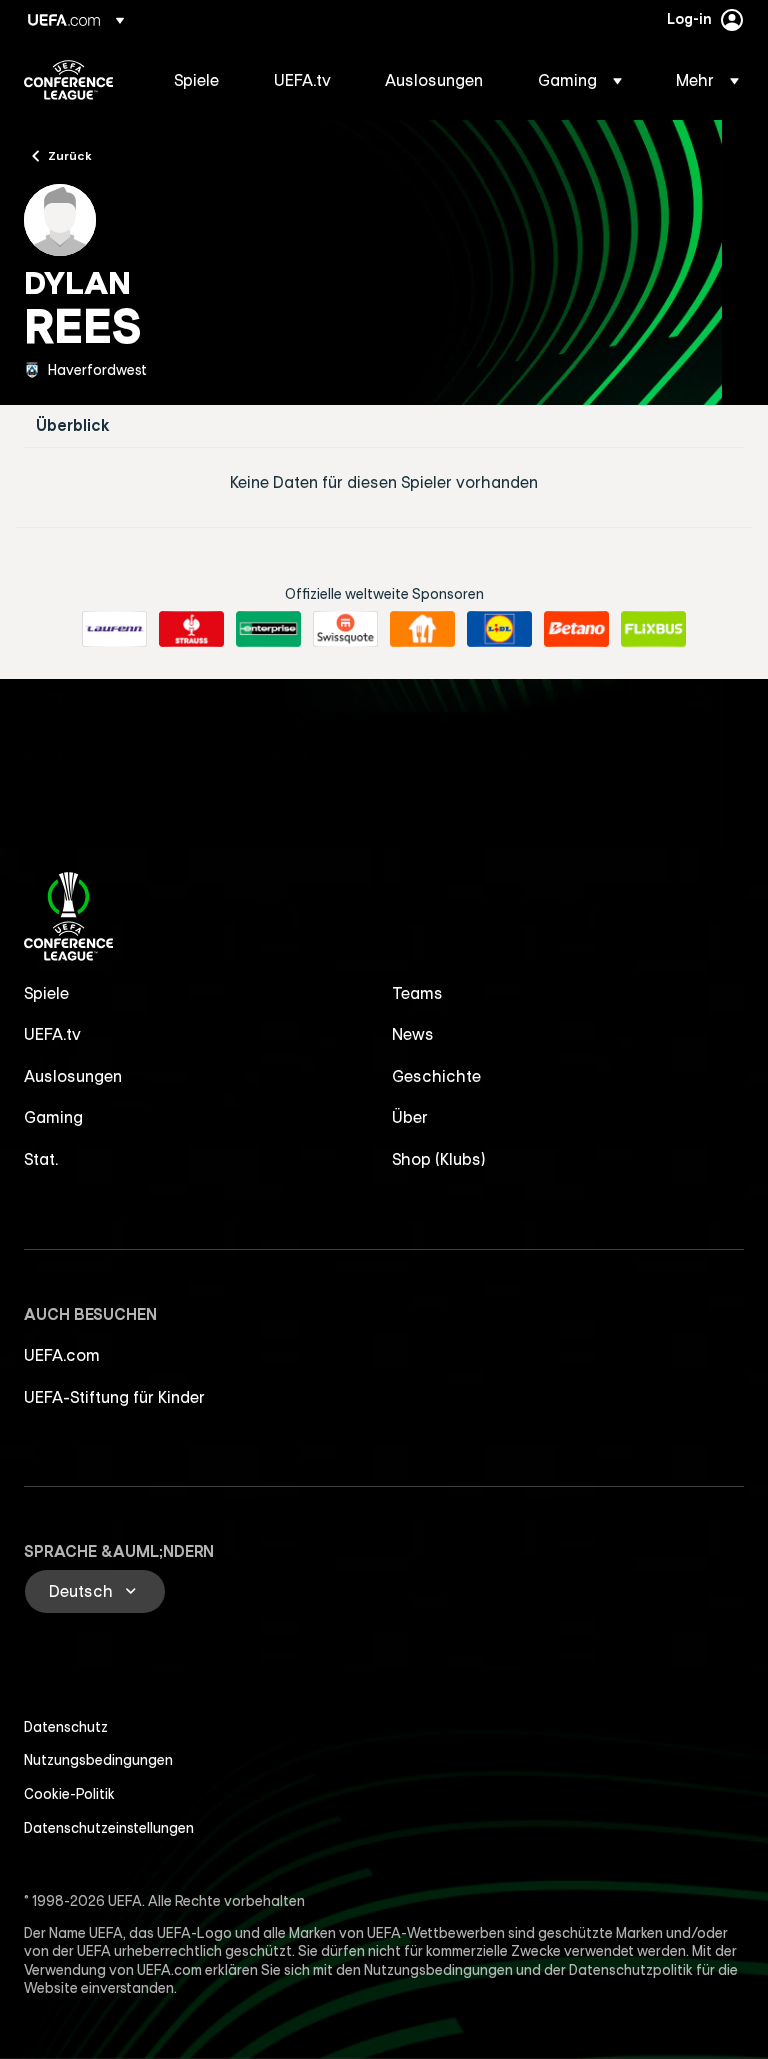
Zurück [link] (70, 155)
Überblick (73, 425)
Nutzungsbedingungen (98, 1760)
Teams (417, 993)
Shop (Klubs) (439, 1159)
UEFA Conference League (68, 80)
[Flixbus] (653, 629)
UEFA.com (62, 1355)
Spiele (46, 993)
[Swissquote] (345, 629)
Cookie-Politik (69, 1794)
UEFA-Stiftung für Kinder (114, 1397)
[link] (196, 80)
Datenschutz (66, 1727)
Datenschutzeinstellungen (109, 1828)
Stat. (41, 1159)
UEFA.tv (52, 1034)
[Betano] (576, 629)
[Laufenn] (114, 629)
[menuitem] (199, 80)
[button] (580, 80)
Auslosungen (73, 1076)
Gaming (53, 1117)
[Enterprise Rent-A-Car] (268, 629)
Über (410, 1117)
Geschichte (436, 1076)
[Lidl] (499, 629)
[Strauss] (191, 629)
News (413, 1034)
